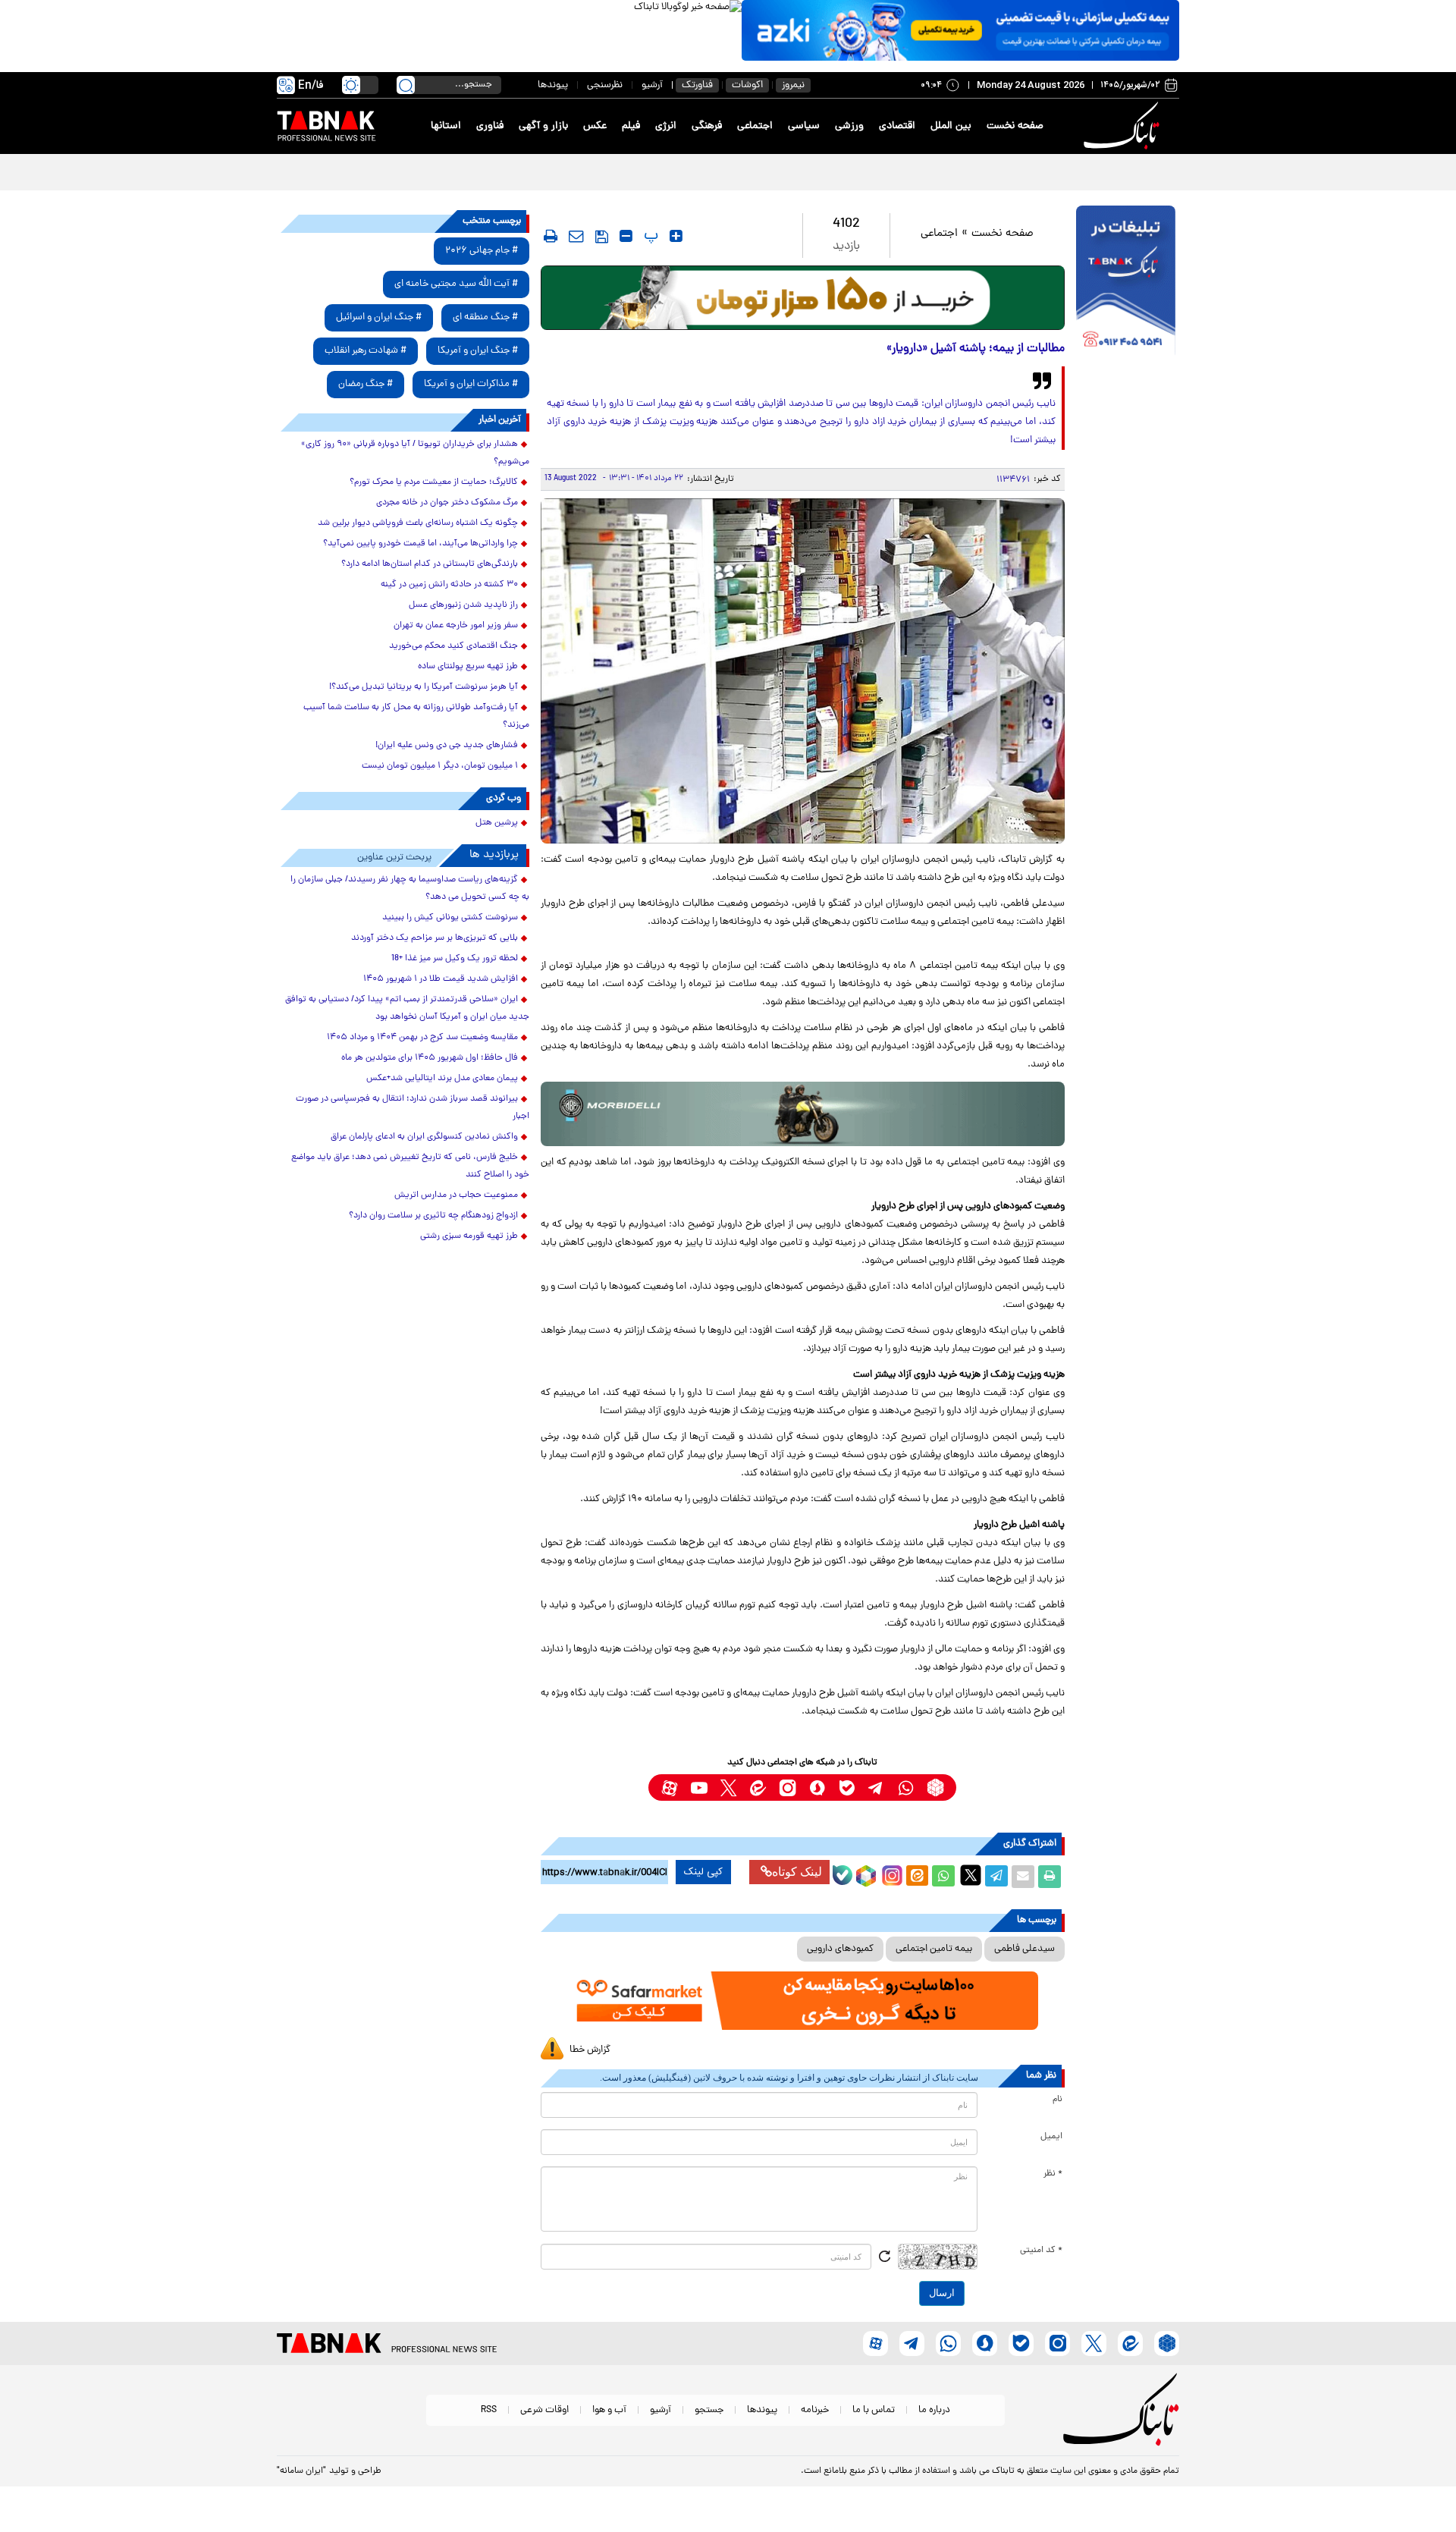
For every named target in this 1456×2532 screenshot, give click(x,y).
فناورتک (697, 85)
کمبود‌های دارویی (840, 1949)
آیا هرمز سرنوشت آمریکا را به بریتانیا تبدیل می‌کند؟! (424, 687)
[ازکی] (960, 30)
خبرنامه (815, 2410)
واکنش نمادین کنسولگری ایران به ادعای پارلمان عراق (424, 1137)
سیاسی (804, 126)
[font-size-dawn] (626, 236)
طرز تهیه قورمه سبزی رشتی (469, 1236)
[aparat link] (669, 1787)
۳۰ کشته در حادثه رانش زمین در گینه (449, 585)
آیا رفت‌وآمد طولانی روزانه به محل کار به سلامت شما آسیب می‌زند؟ (416, 716)
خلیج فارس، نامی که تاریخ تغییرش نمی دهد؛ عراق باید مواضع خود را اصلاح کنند (410, 1166)
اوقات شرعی (544, 2410)
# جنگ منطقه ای (485, 317)
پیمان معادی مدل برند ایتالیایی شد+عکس (442, 1079)
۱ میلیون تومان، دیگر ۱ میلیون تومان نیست (440, 766)
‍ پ (649, 236)
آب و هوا (609, 2410)
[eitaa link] (758, 1787)
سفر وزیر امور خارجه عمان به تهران (456, 626)
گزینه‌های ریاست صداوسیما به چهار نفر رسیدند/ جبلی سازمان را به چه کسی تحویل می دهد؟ (410, 889)
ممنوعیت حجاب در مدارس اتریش (456, 1195)
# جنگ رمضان (366, 384)
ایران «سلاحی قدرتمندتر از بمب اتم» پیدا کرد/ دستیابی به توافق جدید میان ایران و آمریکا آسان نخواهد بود (407, 1008)
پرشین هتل (497, 823)
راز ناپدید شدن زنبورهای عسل (463, 605)
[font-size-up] (676, 236)
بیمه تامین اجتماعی (934, 1949)
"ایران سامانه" (301, 2471)
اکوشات (747, 85)
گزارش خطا (590, 2050)
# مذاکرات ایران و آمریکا (471, 384)
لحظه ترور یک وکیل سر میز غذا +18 (455, 959)
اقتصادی (897, 126)
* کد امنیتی (1041, 2251)
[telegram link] (876, 1787)
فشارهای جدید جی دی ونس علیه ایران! (447, 746)
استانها (446, 126)
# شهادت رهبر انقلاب (366, 351)
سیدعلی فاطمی (1025, 1949)
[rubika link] (935, 1787)
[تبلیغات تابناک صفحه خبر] (1126, 282)
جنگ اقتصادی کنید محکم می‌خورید (453, 646)
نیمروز (793, 85)
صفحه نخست (1015, 126)
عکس (595, 126)
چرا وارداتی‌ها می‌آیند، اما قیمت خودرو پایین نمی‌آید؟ (420, 544)
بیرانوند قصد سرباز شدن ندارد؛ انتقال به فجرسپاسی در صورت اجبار (413, 1108)
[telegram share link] (996, 1877)
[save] (602, 237)
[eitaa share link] (917, 1877)
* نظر (1053, 2174)
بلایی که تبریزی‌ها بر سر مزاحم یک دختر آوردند (435, 938)
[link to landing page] (1124, 126)
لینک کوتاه (797, 1872)
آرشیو (652, 85)
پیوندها (553, 85)
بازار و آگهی (543, 126)
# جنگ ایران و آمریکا (478, 351)
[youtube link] (699, 1787)
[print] (551, 236)
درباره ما (934, 2410)
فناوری (490, 126)
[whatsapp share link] (943, 1877)
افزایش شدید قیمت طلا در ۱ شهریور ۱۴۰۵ (441, 979)
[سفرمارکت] (802, 2001)
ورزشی (849, 126)
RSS (489, 2410)
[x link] (728, 1787)
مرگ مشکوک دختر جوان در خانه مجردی (447, 503)
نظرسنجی (605, 85)
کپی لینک (703, 1872)
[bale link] (847, 1787)
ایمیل (1051, 2137)
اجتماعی (755, 126)
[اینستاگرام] (890, 1874)
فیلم (631, 126)
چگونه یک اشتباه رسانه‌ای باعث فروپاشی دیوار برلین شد (418, 523)
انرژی (666, 126)
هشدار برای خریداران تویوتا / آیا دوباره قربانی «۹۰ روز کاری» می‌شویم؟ (415, 453)
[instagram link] (788, 1787)
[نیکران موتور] (803, 1114)
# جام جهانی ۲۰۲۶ (482, 251)
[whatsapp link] (906, 1787)
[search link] (406, 85)
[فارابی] (803, 298)
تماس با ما (874, 2410)
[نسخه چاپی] (1050, 1877)
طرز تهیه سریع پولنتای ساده (468, 667)
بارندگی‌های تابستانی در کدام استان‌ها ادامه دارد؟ (430, 564)
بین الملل (951, 126)
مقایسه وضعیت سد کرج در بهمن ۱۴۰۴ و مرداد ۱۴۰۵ (422, 1038)
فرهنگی (707, 126)
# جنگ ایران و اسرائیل (379, 317)
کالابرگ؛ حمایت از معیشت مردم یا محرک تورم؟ (434, 482)
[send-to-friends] (576, 236)
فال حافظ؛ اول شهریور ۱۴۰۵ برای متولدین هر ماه (430, 1058)
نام (1057, 2100)
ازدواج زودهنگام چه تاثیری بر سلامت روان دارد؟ (433, 1216)
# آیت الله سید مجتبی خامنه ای (456, 284)
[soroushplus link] (817, 1787)
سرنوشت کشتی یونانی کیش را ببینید (450, 918)
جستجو (709, 2410)
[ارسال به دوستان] (1023, 1877)
